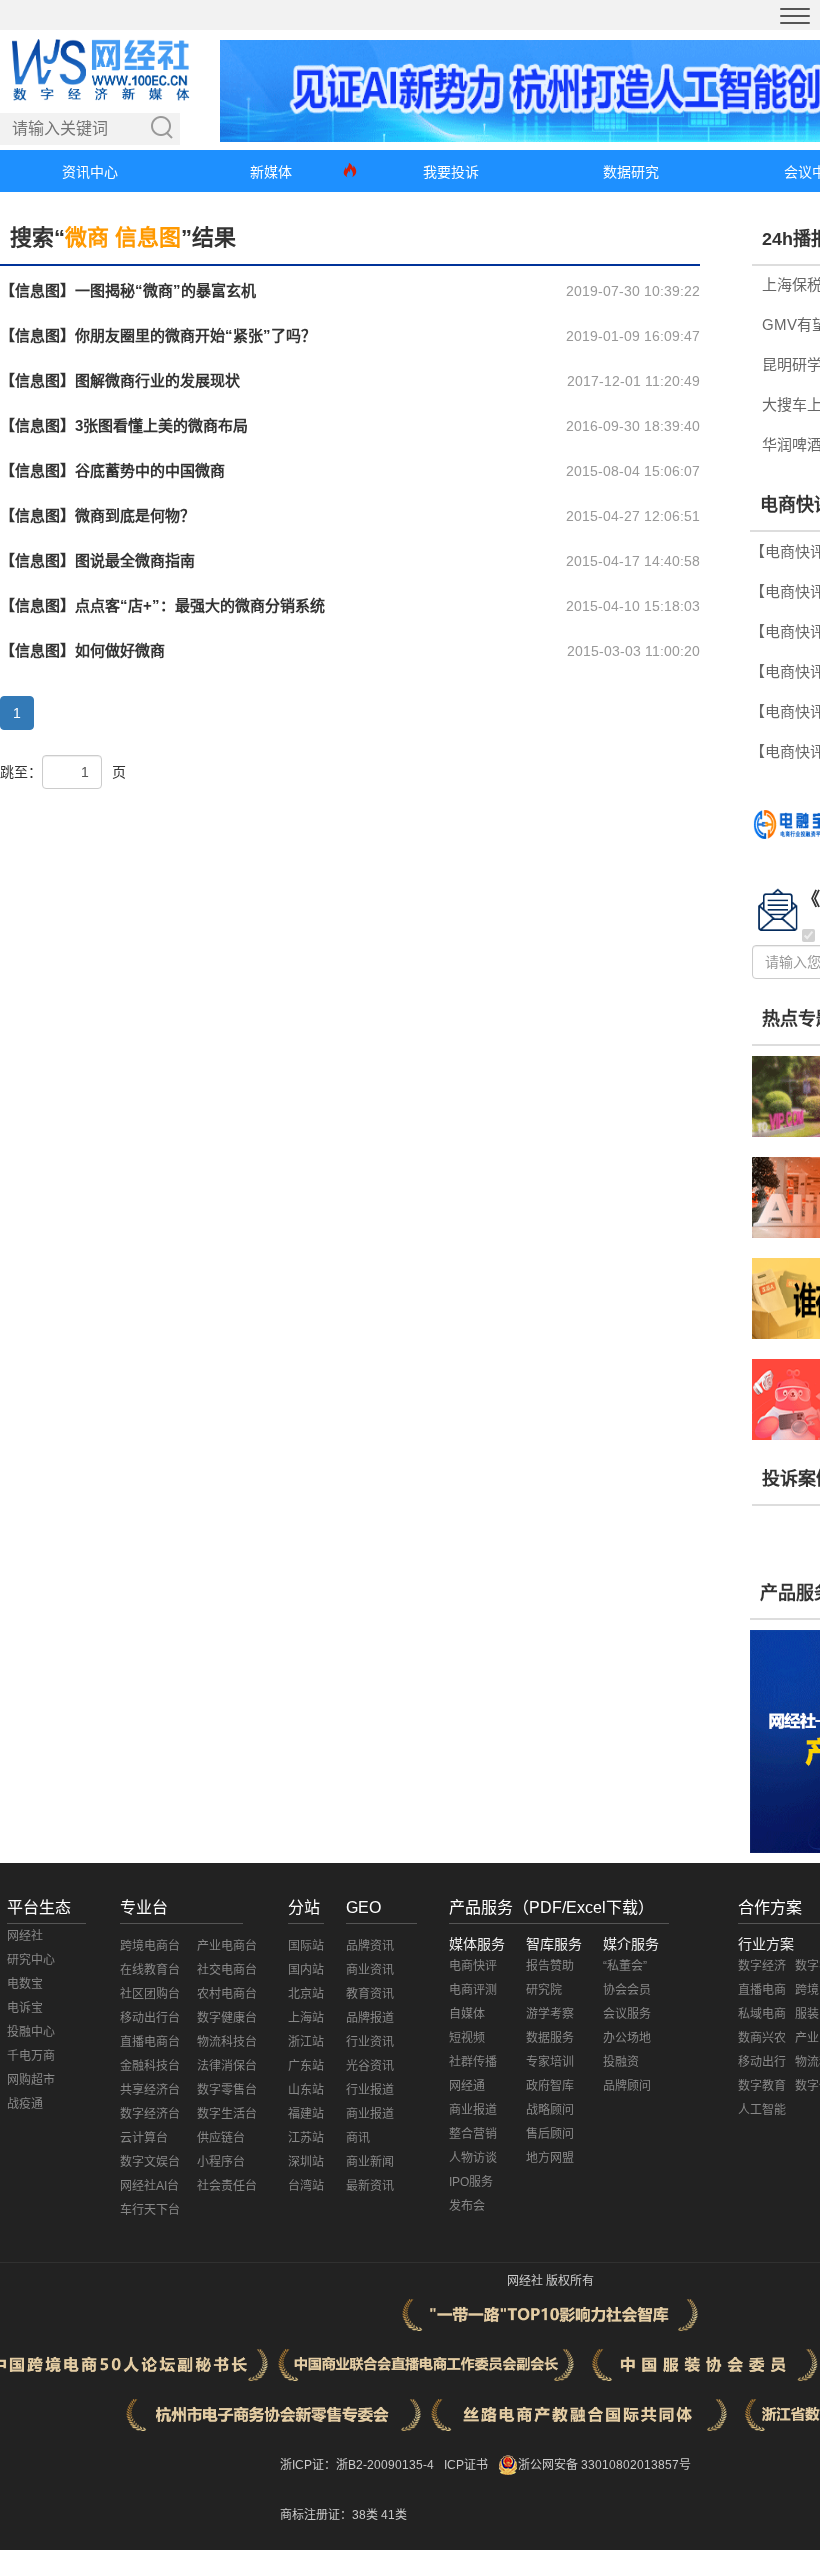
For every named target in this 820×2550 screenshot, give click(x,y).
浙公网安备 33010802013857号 (604, 2465)
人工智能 (762, 2110)
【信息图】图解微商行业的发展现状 (120, 380)
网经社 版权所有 (550, 2281)
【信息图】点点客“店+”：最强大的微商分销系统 (162, 605)
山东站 (306, 2090)
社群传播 (473, 2062)
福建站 (306, 2114)
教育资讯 (370, 1994)
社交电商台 (227, 1970)
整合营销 (473, 2134)
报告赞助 (550, 1966)
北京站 (306, 1994)
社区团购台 (150, 1994)
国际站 (306, 1946)
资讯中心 (90, 172)
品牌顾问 (627, 2086)
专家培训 (550, 2062)
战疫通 (25, 2104)
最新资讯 (370, 2186)
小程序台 (221, 2162)
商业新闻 (370, 2162)
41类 (394, 2515)
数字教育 (762, 2086)
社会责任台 (227, 2186)
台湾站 (306, 2186)
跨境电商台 (150, 1946)
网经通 (467, 2086)
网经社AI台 (149, 2186)
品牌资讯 (370, 1946)
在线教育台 (150, 1970)
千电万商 (31, 2056)
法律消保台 (227, 2066)
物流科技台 (227, 2042)
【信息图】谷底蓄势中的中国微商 (112, 470)
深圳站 (306, 2162)
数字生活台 (227, 2114)
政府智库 (550, 2086)
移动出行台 (150, 2018)
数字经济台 (150, 2114)
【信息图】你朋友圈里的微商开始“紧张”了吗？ (158, 335)
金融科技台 (150, 2066)
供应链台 (221, 2138)
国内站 (306, 1970)
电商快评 (473, 1966)
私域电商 (762, 2014)
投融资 (621, 2062)
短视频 (467, 2038)
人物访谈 (473, 2158)
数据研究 (631, 172)
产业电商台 (227, 1946)
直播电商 (762, 1990)
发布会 (467, 2206)
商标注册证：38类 (330, 2515)
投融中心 (31, 2032)
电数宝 (25, 1984)
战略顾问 (550, 2110)
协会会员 (627, 1990)
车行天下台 (150, 2210)
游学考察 (550, 2014)
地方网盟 (550, 2158)
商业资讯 (370, 1970)
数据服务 (550, 2038)
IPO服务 (471, 2182)
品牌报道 (370, 2018)
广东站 (306, 2066)
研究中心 (31, 1960)
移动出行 (762, 2062)
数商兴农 (762, 2038)
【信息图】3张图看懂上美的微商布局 (124, 425)
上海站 (306, 2018)
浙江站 (306, 2042)
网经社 (25, 1936)
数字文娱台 (150, 2162)
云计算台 (144, 2138)
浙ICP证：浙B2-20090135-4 (357, 2465)
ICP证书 (466, 2465)
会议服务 (627, 2014)
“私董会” (625, 1966)
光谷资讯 (370, 2066)
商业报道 (370, 2114)
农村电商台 (227, 1994)
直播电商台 (150, 2042)
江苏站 (306, 2138)
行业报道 (370, 2090)
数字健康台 (227, 2018)
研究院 (544, 1990)
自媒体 (467, 2014)
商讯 (358, 2138)
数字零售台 (227, 2090)
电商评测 (473, 1990)
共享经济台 (150, 2090)
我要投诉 (451, 172)
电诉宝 (25, 2008)
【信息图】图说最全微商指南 (97, 560)
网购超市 (31, 2080)
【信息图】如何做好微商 (82, 650)
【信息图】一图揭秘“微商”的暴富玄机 (128, 290)
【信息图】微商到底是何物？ (97, 515)
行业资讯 (370, 2042)
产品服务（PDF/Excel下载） (551, 1907)
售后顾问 (550, 2134)
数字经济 (762, 1966)
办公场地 (627, 2038)
